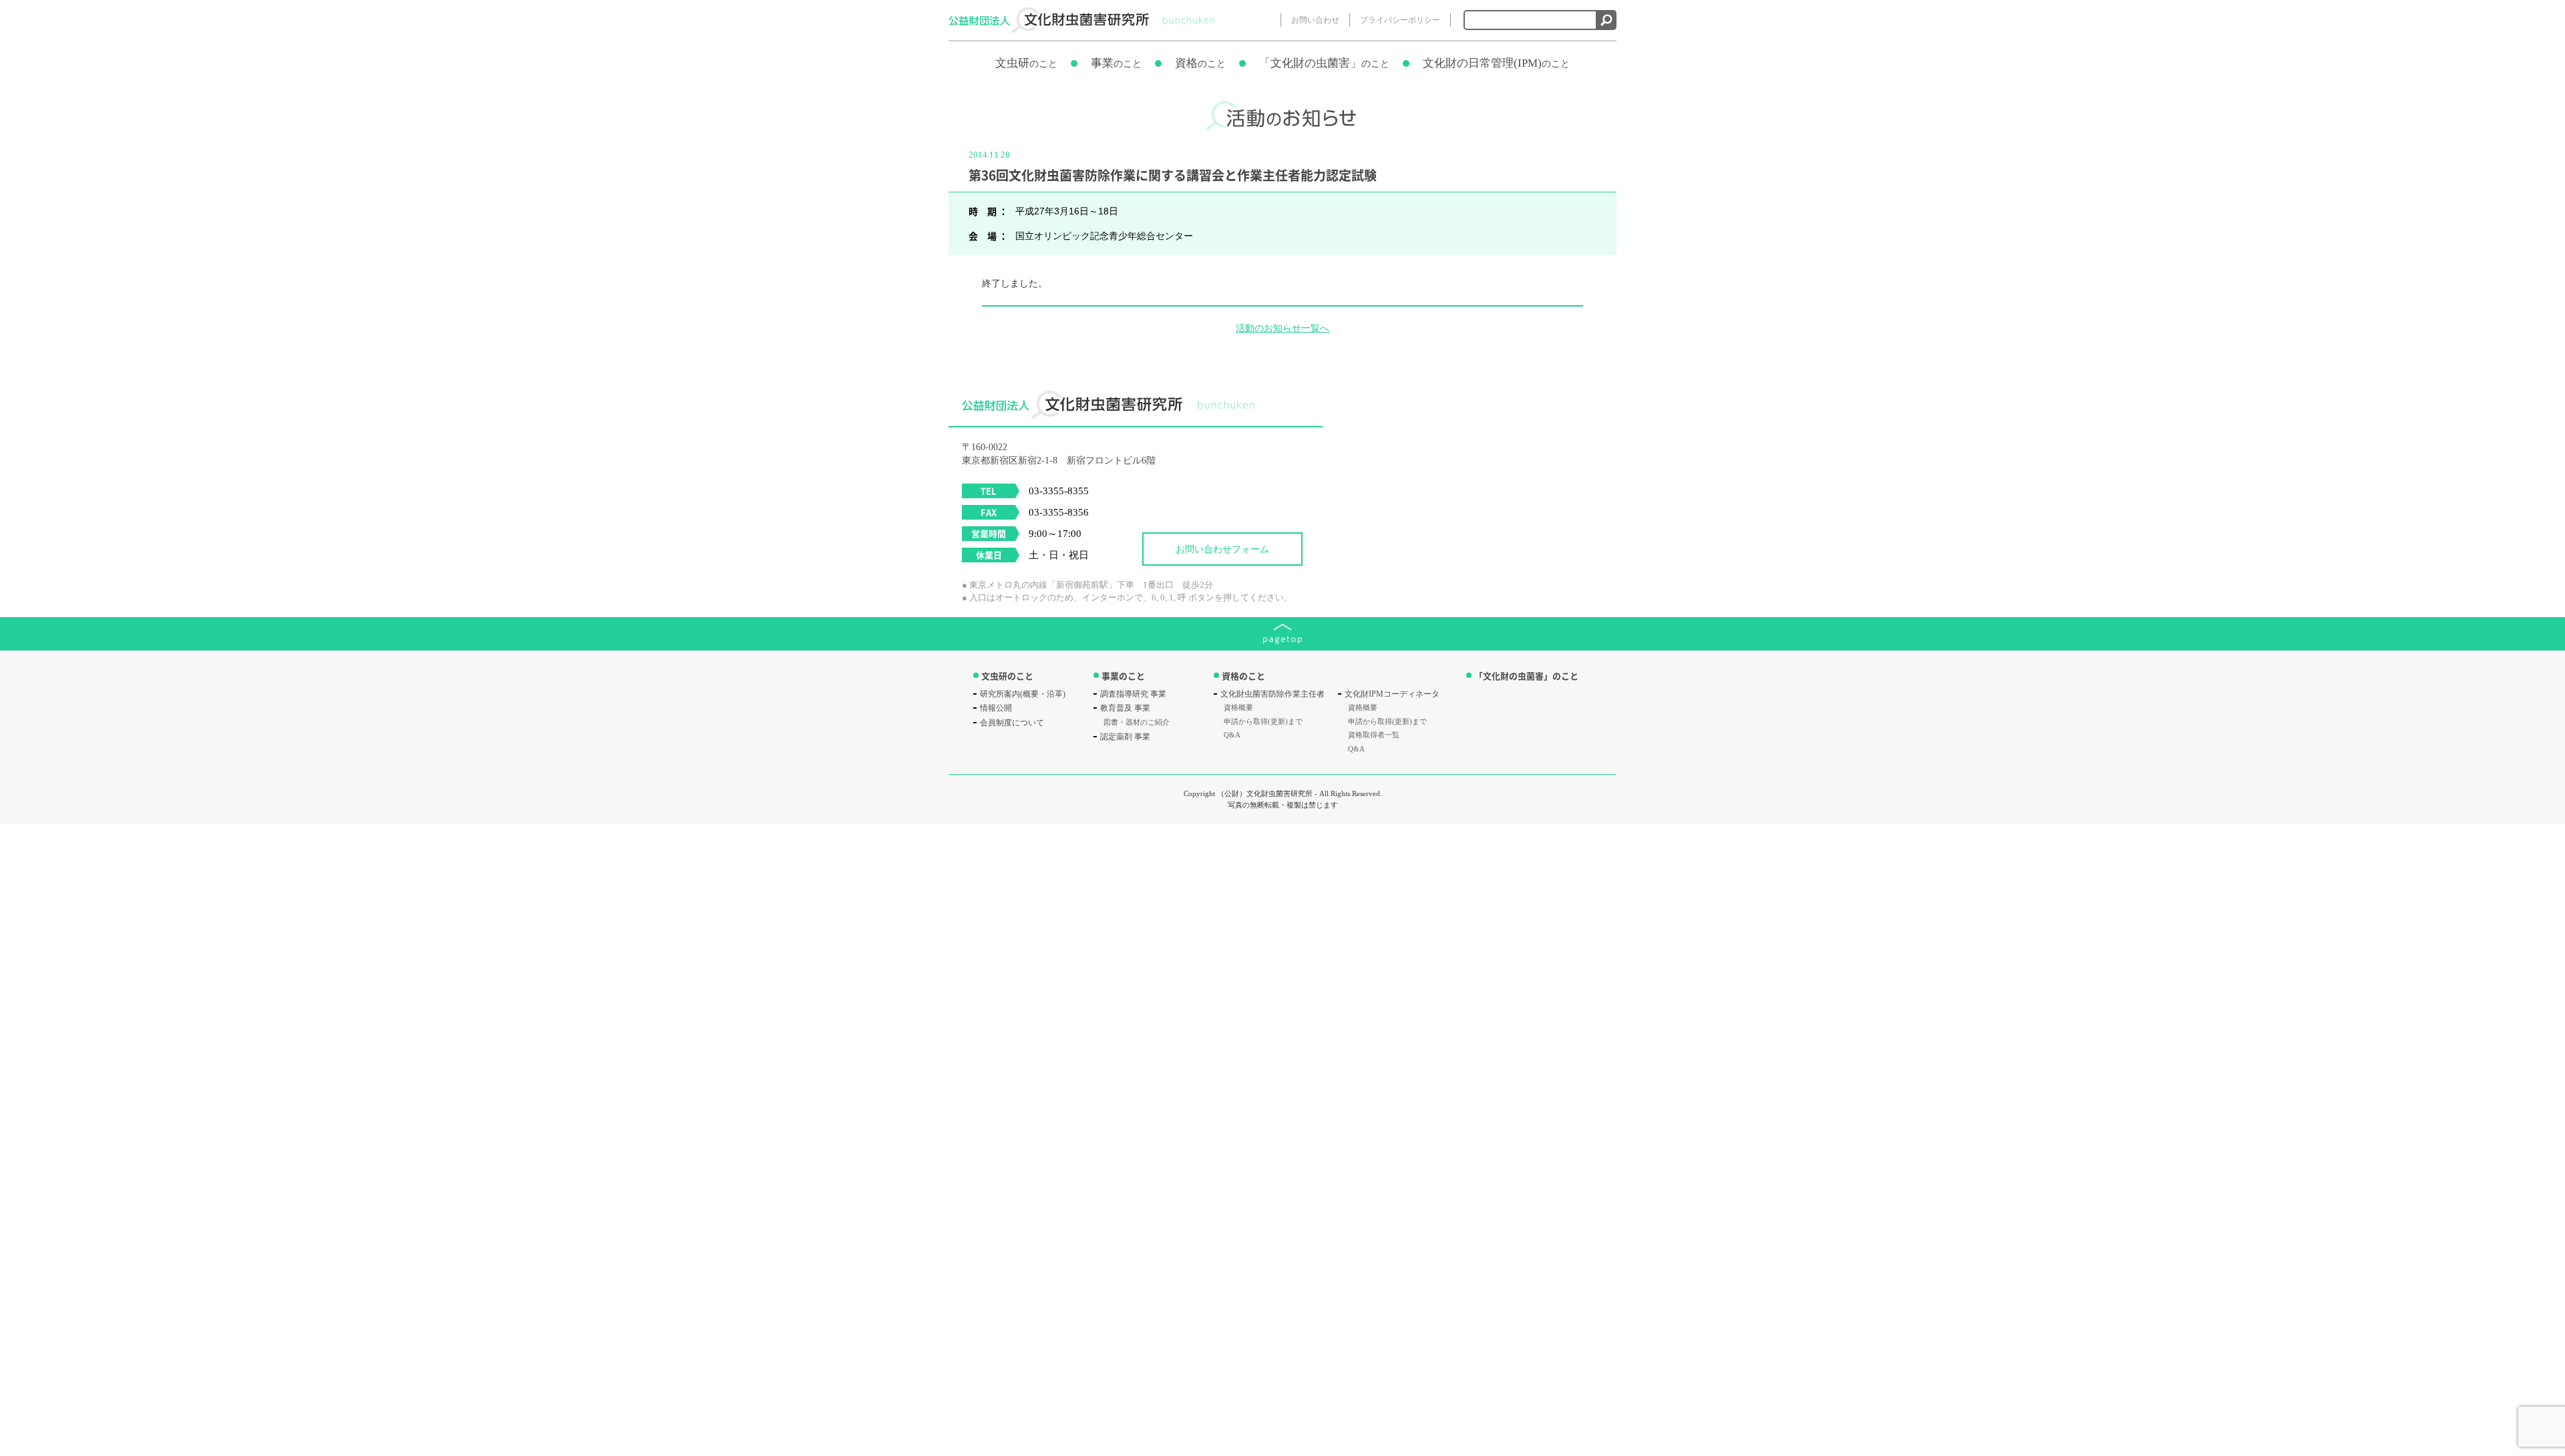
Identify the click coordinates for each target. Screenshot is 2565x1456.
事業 (1116, 63)
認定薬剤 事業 (1125, 737)
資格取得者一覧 (1374, 735)
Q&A (1232, 735)
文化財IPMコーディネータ (1392, 694)
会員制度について (1012, 723)
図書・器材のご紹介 (1137, 722)
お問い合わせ (1315, 20)
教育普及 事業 (1125, 708)
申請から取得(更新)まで (1263, 721)
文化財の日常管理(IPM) (1496, 63)
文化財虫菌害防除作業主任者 (1272, 694)
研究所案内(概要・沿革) (1023, 694)
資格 (1200, 63)
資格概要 (1238, 707)
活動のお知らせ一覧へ (1282, 328)
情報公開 (996, 708)
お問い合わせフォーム (1222, 549)
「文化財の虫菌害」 (1324, 63)
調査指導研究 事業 (1133, 694)
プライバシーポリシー (1400, 20)
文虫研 (1026, 63)
